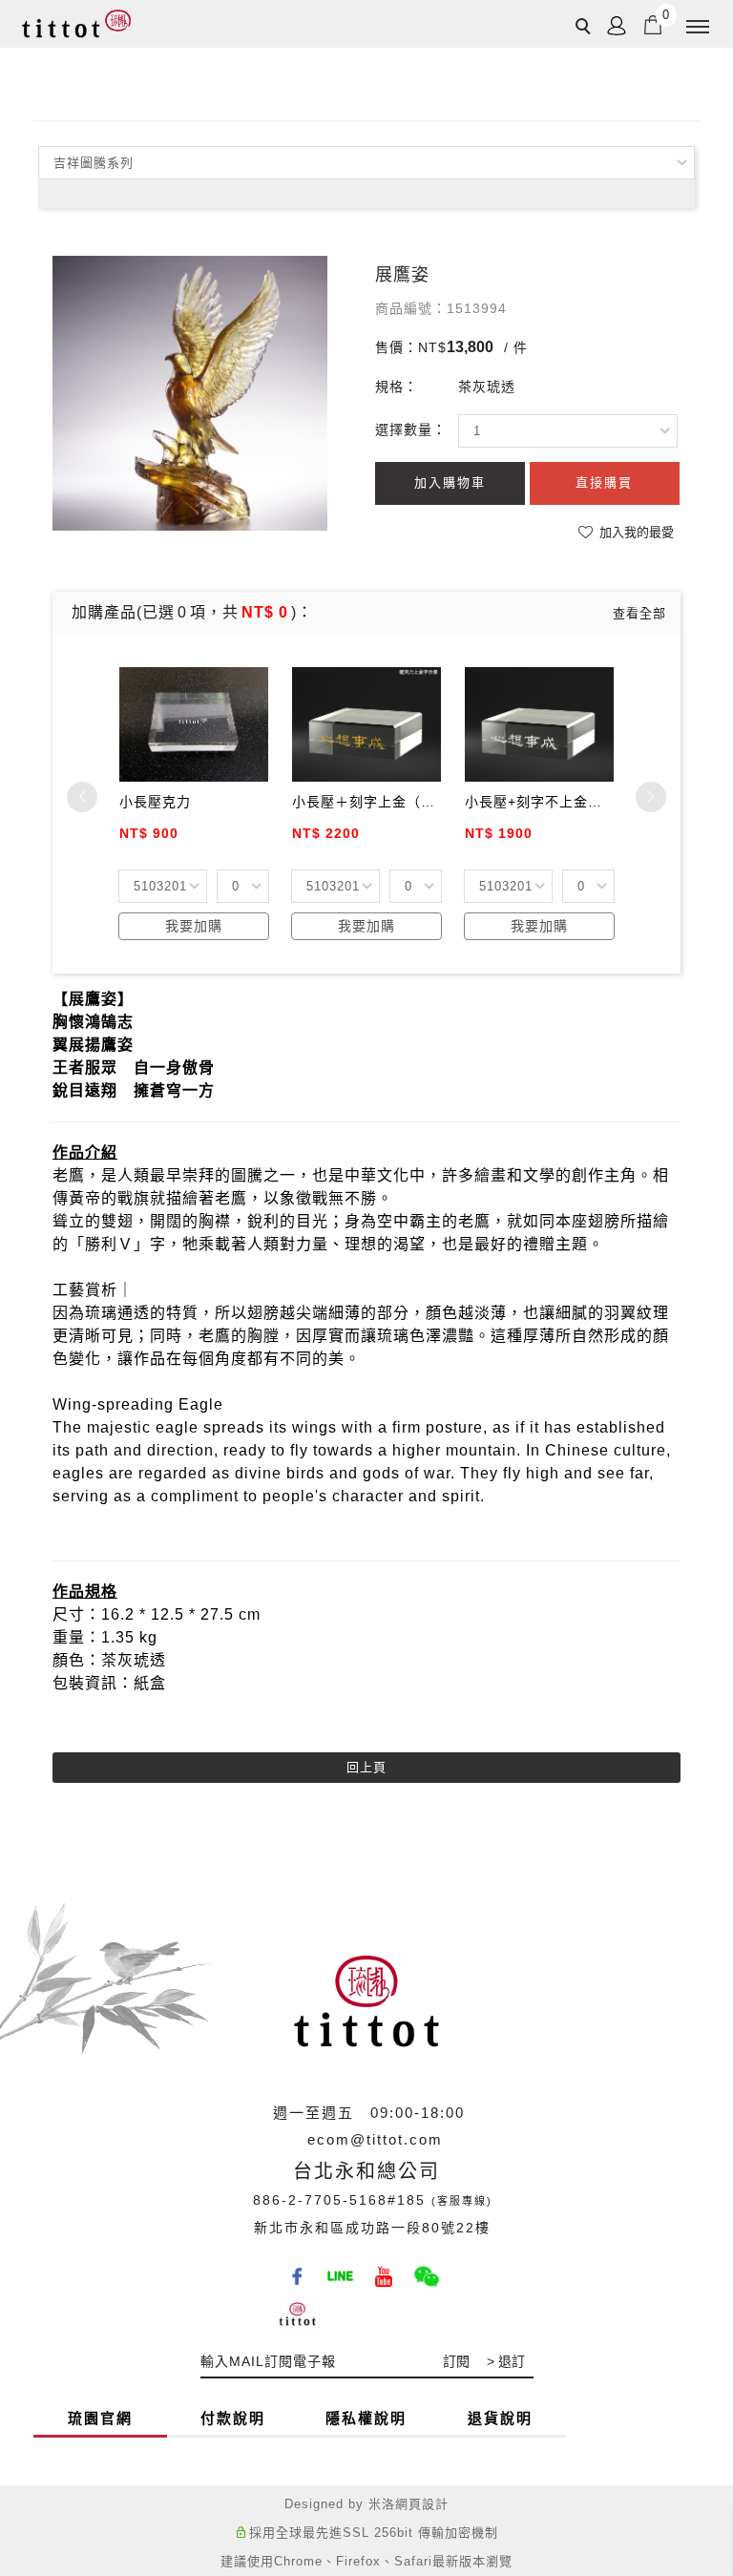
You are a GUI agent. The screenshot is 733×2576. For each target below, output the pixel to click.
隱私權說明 (366, 2418)
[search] (586, 29)
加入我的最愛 (635, 532)
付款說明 (233, 2418)
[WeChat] (429, 2270)
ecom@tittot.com (375, 2139)
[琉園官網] (300, 2308)
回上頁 (366, 1767)
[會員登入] (617, 24)
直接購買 (604, 482)
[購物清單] (653, 24)
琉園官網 (100, 2418)
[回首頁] (76, 23)
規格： (397, 387)
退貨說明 (500, 2418)
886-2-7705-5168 (320, 2200)
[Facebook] (300, 2270)
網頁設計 (422, 2504)
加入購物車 (450, 482)
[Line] (343, 2270)
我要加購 (194, 926)
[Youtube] (386, 2270)
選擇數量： (411, 429)
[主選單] (698, 28)
